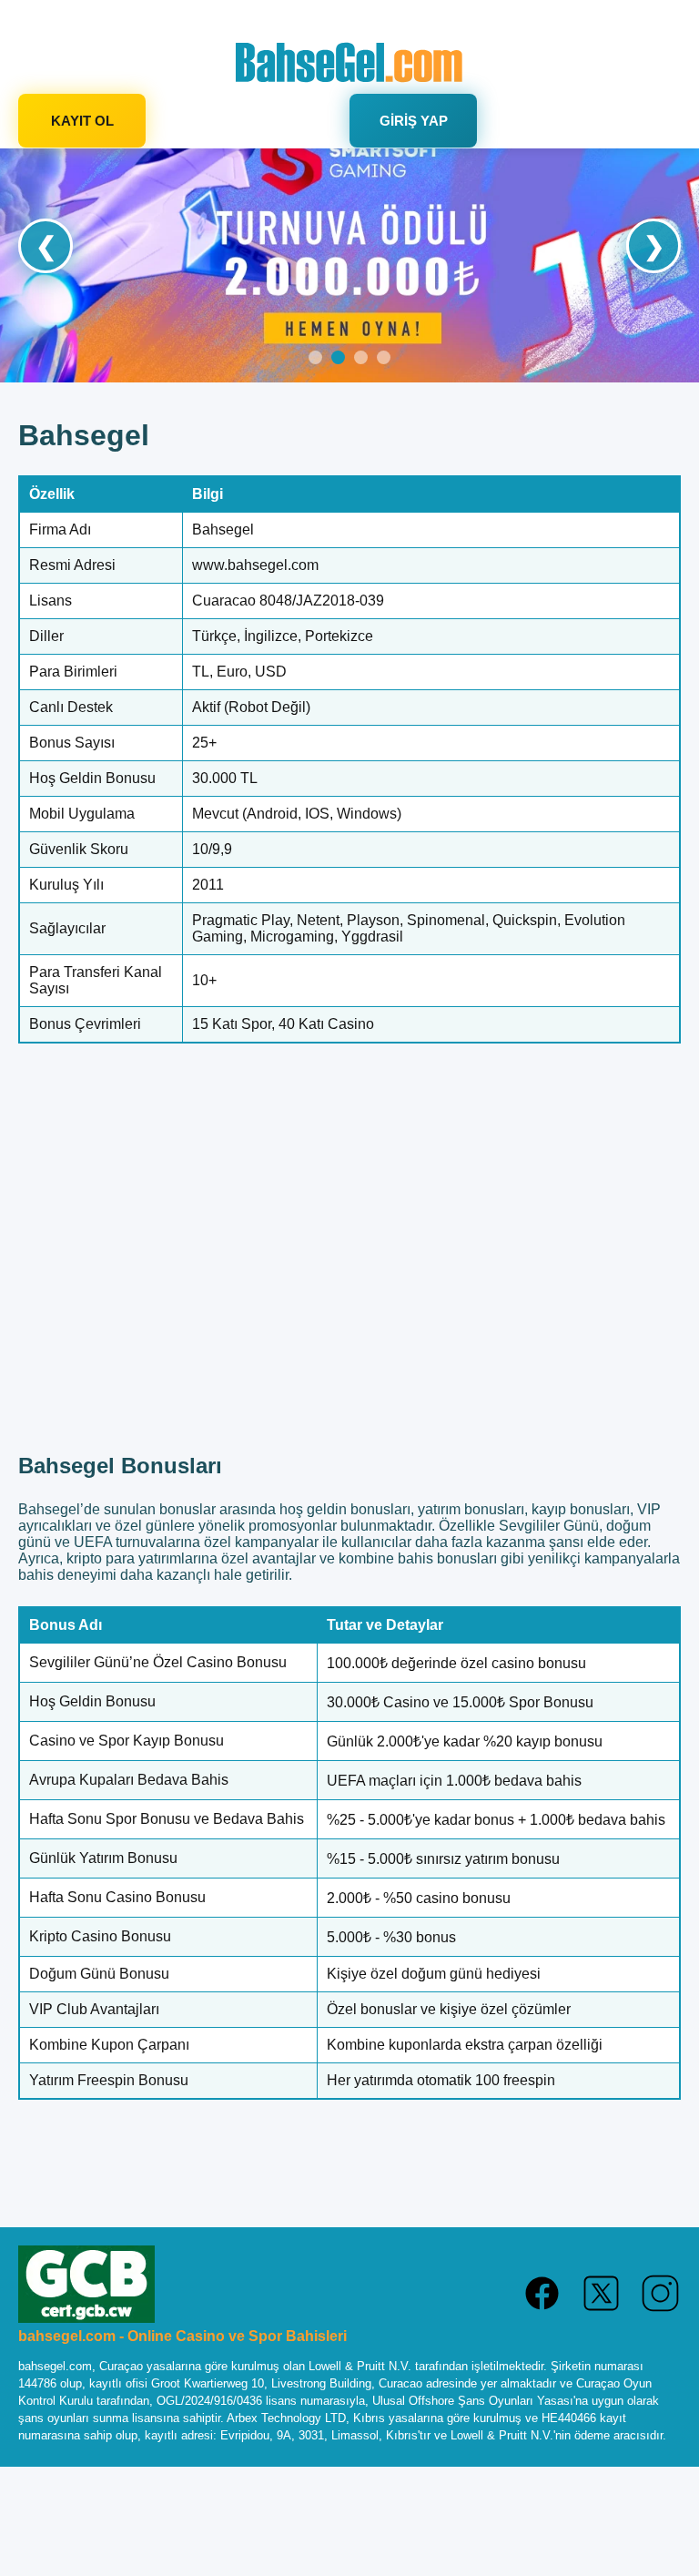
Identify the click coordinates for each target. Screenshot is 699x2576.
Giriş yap (414, 121)
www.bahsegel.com (255, 565)
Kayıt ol (82, 121)
